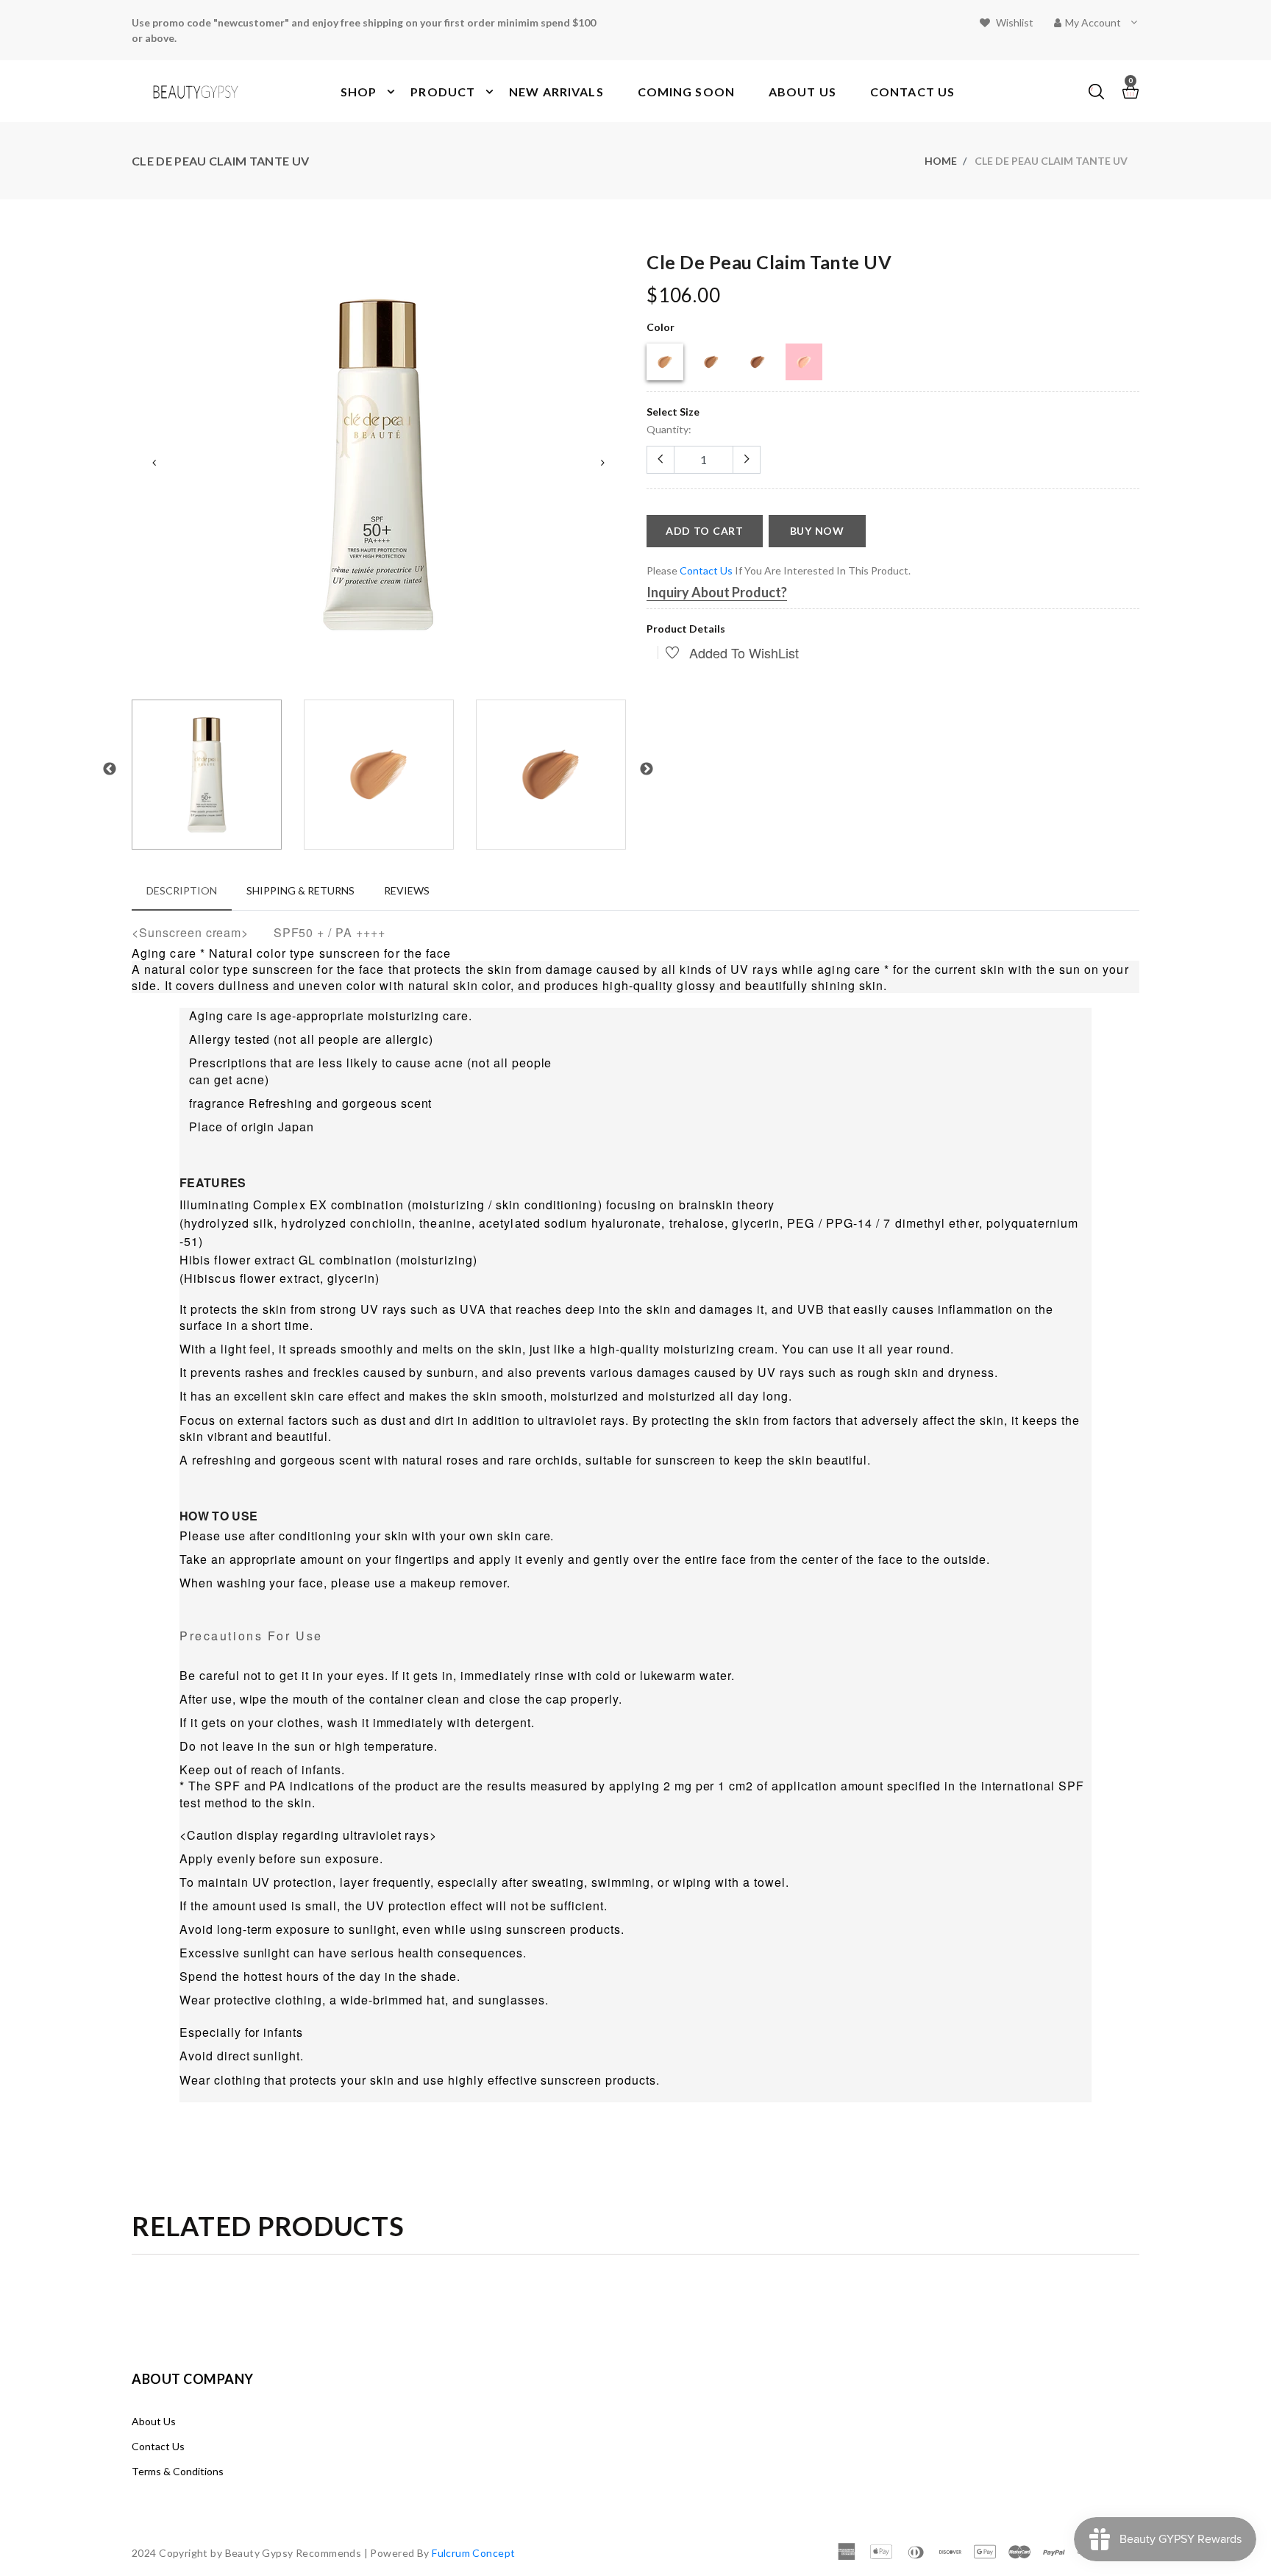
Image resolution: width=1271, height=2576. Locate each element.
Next (602, 463)
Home (941, 161)
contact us (706, 570)
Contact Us (158, 2446)
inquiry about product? (717, 592)
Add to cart (705, 531)
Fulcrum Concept (473, 2553)
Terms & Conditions (178, 2471)
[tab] (182, 890)
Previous (154, 463)
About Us (154, 2421)
